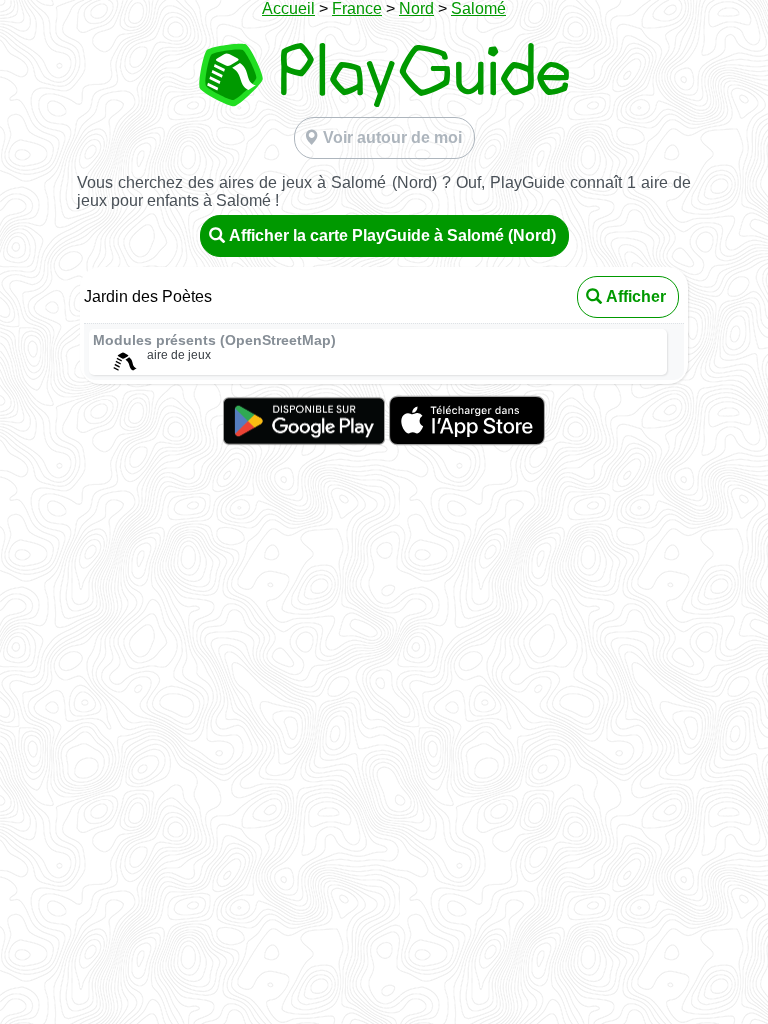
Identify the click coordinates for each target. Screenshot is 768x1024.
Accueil (288, 8)
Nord (416, 8)
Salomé (478, 8)
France (357, 8)
